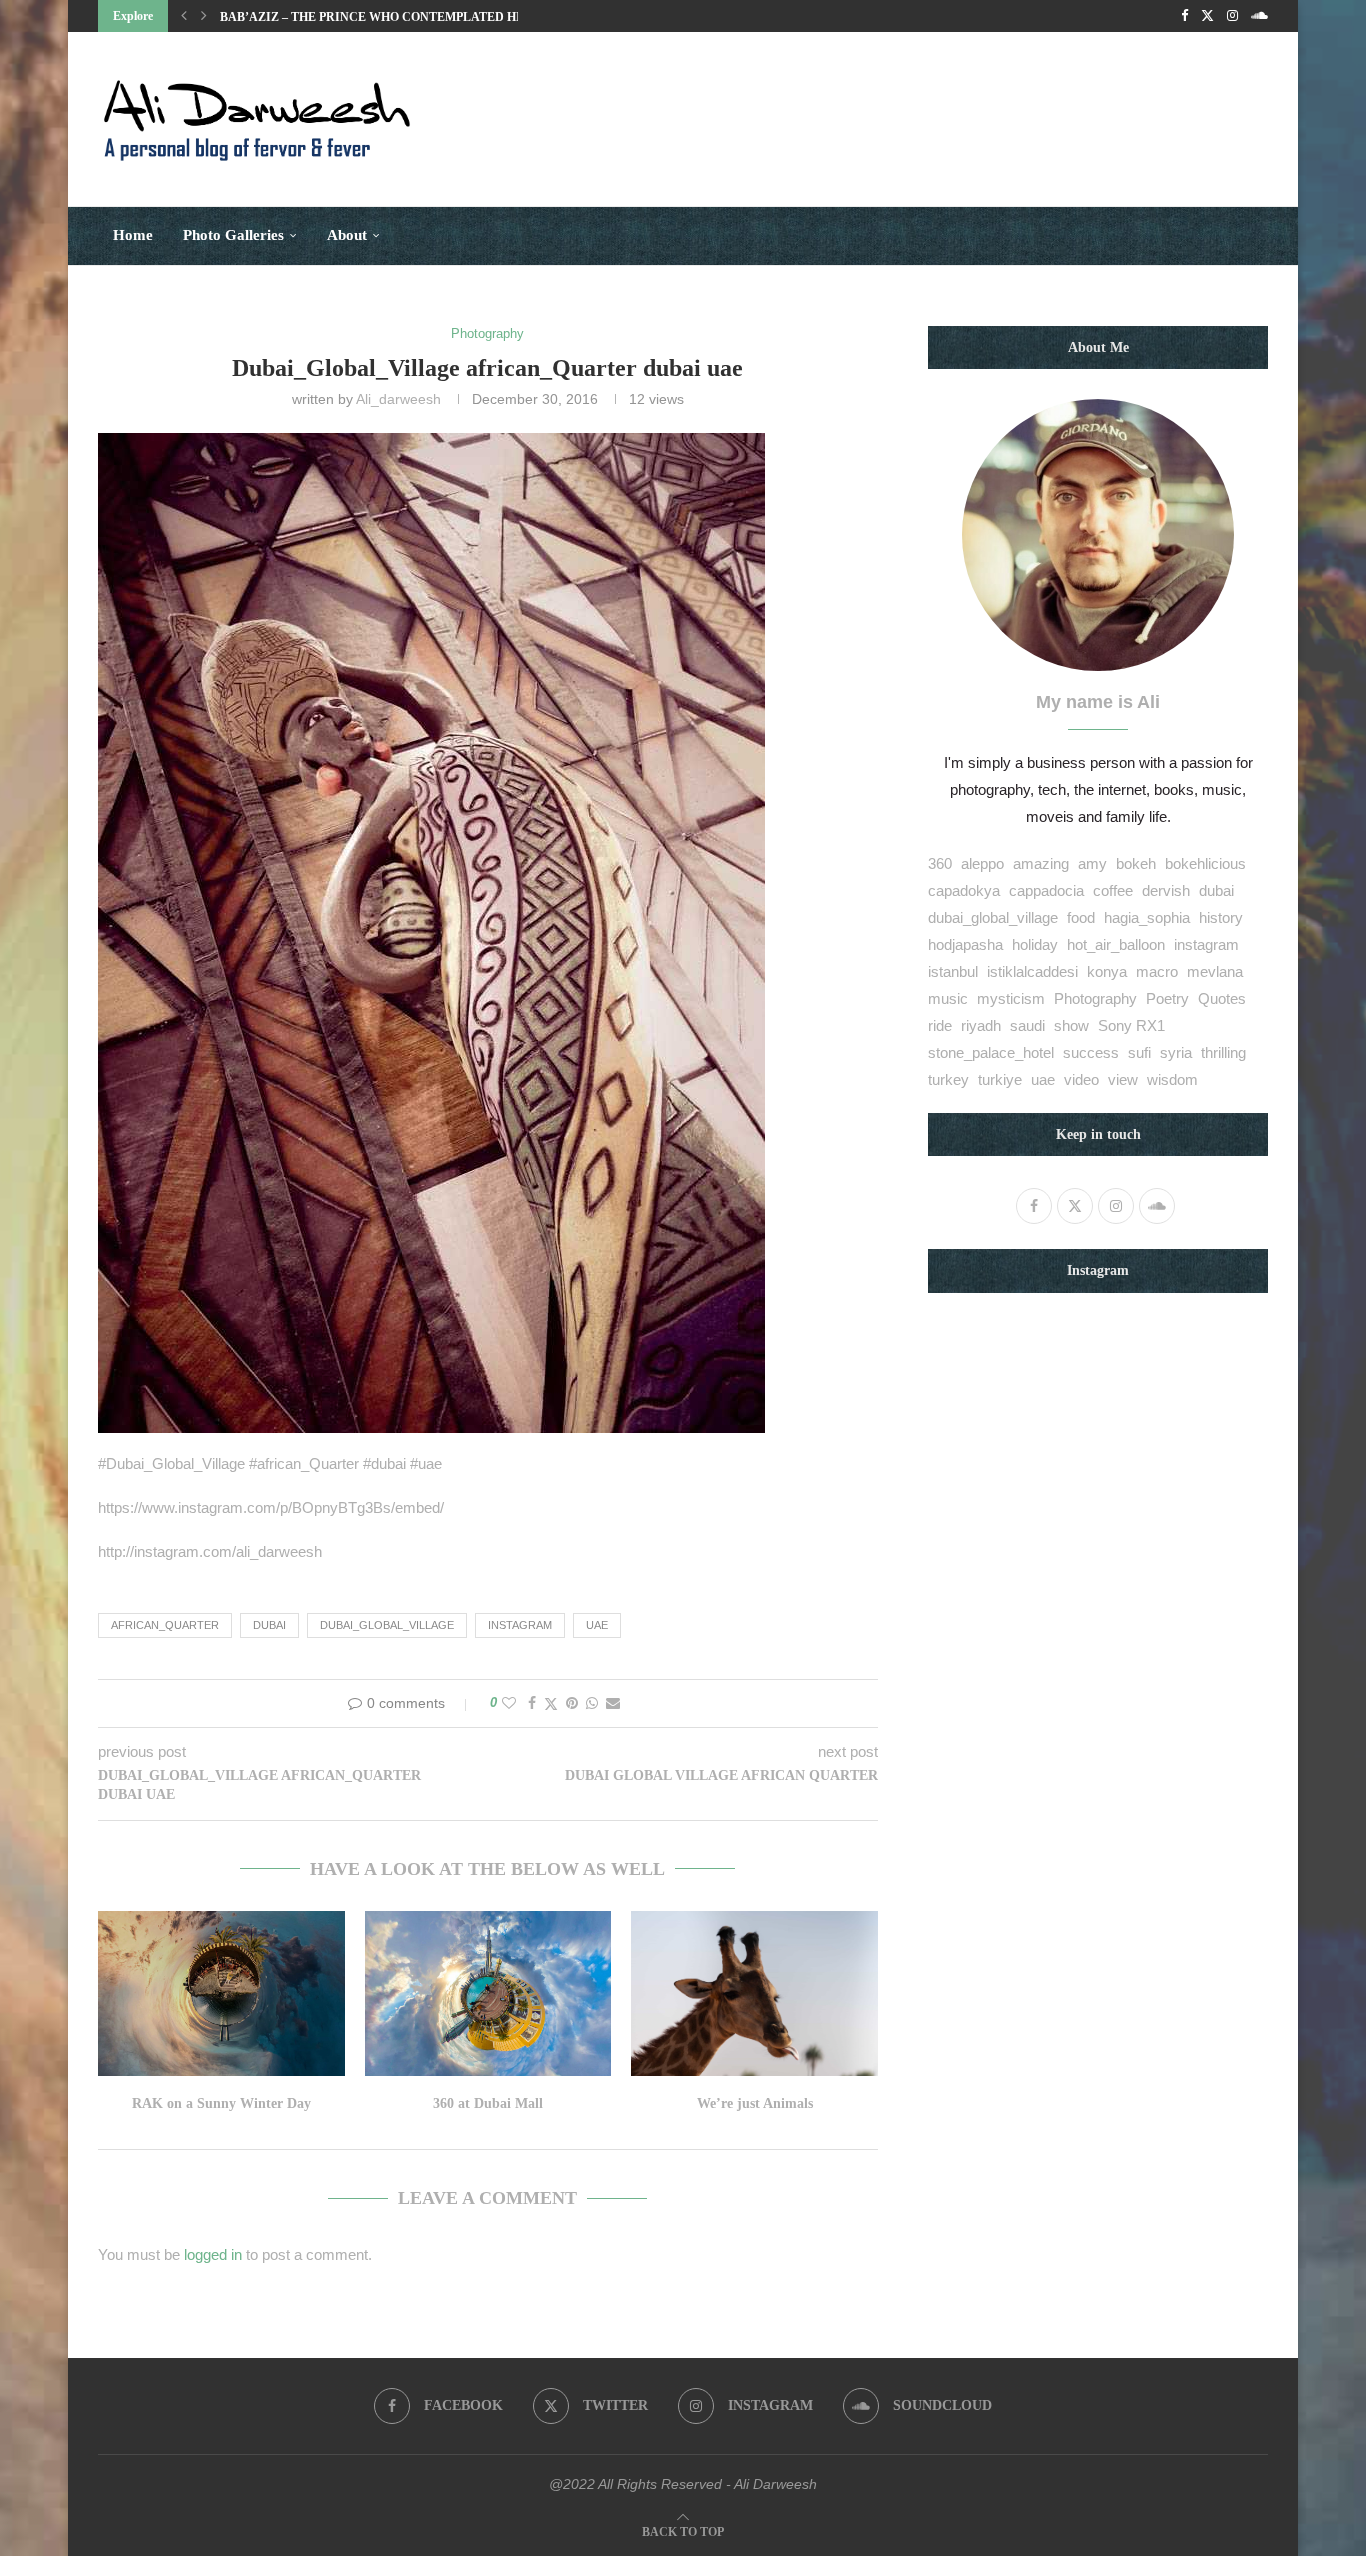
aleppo (982, 863)
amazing (1041, 863)
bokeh (1136, 863)
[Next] (204, 16)
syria (1176, 1052)
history (1221, 917)
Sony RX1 (1131, 1025)
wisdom (1172, 1079)
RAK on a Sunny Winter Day (221, 2103)
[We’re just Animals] (754, 1993)
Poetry (1167, 998)
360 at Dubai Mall (488, 2103)
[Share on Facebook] (532, 1703)
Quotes (1222, 998)
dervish (1166, 890)
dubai (269, 1625)
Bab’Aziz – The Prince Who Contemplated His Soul (392, 17)
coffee (1113, 890)
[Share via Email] (613, 1703)
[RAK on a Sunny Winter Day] (221, 1993)
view (1123, 1079)
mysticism (1011, 998)
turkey (948, 1079)
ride (940, 1025)
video (1081, 1079)
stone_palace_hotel (991, 1052)
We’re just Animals (755, 2103)
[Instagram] (1232, 16)
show (1071, 1025)
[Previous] (184, 16)
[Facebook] (1184, 16)
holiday (1035, 944)
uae (597, 1625)
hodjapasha (965, 944)
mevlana (1215, 971)
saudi (1027, 1025)
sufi (1139, 1052)
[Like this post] (509, 1703)
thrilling (1223, 1052)
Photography (1095, 998)
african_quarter (165, 1625)
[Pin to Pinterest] (572, 1703)
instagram (520, 1625)
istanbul (953, 971)
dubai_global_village (387, 1625)
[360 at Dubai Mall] (488, 1993)
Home (133, 235)
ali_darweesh (398, 399)
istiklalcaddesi (1032, 971)
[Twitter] (1207, 16)
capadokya (964, 890)
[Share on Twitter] (551, 1703)
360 (940, 863)
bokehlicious (1205, 863)
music (948, 998)
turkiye (1000, 1079)
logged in (213, 2254)
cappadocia (1046, 890)
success (1091, 1052)
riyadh (981, 1025)
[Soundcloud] (1259, 16)
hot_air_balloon (1116, 944)
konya (1107, 971)
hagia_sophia (1147, 917)
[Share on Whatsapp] (592, 1703)
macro (1157, 971)
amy (1092, 863)
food (1081, 917)
